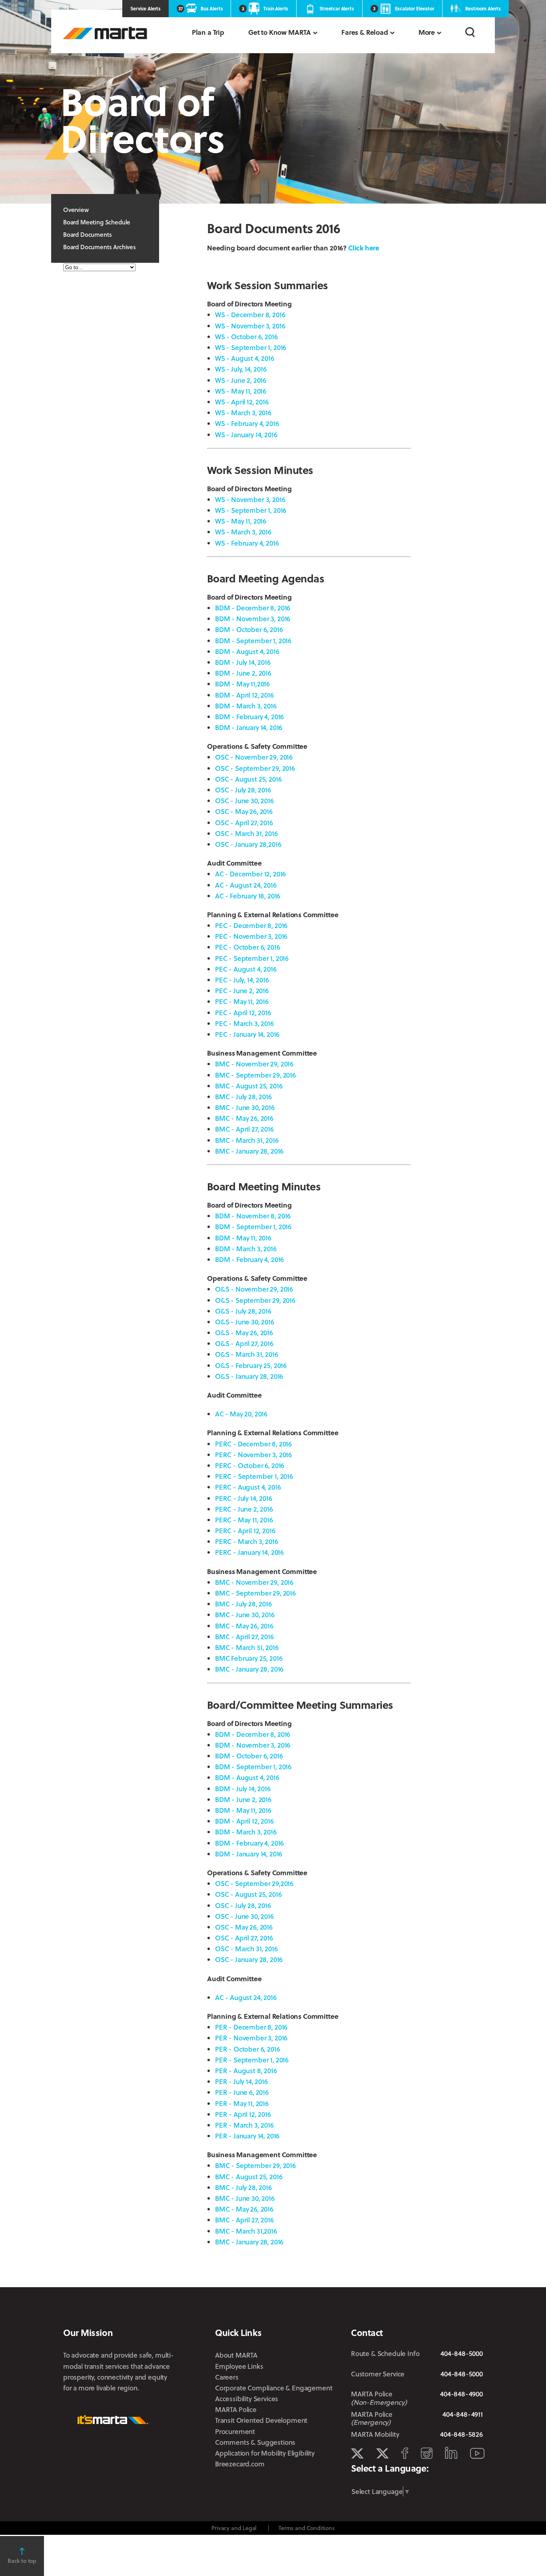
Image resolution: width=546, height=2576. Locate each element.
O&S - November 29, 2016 (254, 1289)
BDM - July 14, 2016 (243, 662)
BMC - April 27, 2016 (244, 1129)
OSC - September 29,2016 (254, 1883)
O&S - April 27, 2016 (244, 1343)
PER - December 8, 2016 (251, 2027)
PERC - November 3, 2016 (253, 1455)
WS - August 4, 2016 (245, 358)
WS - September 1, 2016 (251, 347)
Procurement (235, 2431)
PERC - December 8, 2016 (253, 1444)
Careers (227, 2377)
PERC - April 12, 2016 (245, 1531)
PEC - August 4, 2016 (246, 969)
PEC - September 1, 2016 (252, 958)
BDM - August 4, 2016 (247, 651)
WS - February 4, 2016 (247, 423)
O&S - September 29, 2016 (255, 1300)
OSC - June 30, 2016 (244, 801)
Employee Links (239, 2366)
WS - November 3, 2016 (250, 326)
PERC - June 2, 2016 (244, 1509)
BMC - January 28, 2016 (249, 1151)
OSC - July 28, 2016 (243, 790)
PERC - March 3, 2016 (247, 1541)
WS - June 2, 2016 (241, 380)
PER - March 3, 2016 (244, 2125)
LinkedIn (451, 2453)
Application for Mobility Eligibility (265, 2453)
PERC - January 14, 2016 (249, 1552)
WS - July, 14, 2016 (241, 369)
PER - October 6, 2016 (247, 2049)
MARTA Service (382, 2454)
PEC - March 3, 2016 (244, 1023)
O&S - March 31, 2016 (247, 1354)
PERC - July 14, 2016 (244, 1498)
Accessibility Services (247, 2399)
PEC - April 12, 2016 (243, 1013)
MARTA (105, 33)
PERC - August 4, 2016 (248, 1487)
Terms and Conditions (307, 2528)
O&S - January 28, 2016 (249, 1376)
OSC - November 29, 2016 (254, 757)
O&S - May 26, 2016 (244, 1333)
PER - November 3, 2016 (251, 2038)
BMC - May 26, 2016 (244, 1118)
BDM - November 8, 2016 (253, 1216)
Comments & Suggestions (255, 2442)
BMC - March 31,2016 (246, 2231)
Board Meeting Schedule (97, 222)
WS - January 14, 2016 (246, 435)
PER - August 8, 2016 (246, 2071)
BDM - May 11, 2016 (243, 1238)
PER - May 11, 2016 (242, 2103)
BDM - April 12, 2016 (244, 695)
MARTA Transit (357, 2454)
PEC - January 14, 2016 (247, 1034)
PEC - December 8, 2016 (251, 925)
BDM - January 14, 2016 (249, 727)
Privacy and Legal (234, 2528)
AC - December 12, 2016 (250, 874)
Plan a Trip (208, 32)
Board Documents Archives (100, 247)
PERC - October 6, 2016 (250, 1465)
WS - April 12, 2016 (242, 402)
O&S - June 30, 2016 (245, 1322)
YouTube (477, 2453)
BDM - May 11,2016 (242, 684)
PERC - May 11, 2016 (244, 1520)
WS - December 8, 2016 (250, 315)
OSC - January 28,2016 (248, 844)
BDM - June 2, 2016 (243, 673)
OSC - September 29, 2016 (255, 768)
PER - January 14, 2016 (247, 2136)
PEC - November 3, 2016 (251, 936)
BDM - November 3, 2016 (253, 619)
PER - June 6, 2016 (242, 2092)
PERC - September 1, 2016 (254, 1476)
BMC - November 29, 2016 (254, 1064)
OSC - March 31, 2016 (246, 833)
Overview (76, 210)
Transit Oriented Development (261, 2420)
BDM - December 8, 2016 (253, 608)
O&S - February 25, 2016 (251, 1365)
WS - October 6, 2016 (246, 337)
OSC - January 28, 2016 (249, 1959)
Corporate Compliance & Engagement (274, 2388)
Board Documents (87, 234)
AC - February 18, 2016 (248, 896)
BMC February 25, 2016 (249, 1658)
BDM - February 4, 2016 (249, 717)
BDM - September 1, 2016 (253, 641)
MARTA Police (236, 2409)
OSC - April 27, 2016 (244, 823)
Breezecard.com (240, 2464)
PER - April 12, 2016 (243, 2114)
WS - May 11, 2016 (241, 391)
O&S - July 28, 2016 (243, 1311)
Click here (364, 248)
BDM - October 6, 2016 (249, 629)
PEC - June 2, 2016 (242, 991)
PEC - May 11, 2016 (242, 1001)
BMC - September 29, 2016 (255, 1075)
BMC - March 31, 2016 (247, 1140)
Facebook (405, 2453)
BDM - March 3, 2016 (246, 706)
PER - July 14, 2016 (241, 2081)
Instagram (427, 2453)
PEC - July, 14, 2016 (242, 980)
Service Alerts (145, 8)
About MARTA (236, 2355)
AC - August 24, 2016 (246, 885)
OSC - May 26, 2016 (244, 811)
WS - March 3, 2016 (243, 413)
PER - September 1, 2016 (252, 2060)
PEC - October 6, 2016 (247, 947)
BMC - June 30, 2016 (245, 1107)
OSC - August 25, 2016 (248, 779)
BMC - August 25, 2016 (249, 1086)
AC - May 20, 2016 (241, 1414)
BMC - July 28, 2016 (243, 1097)
